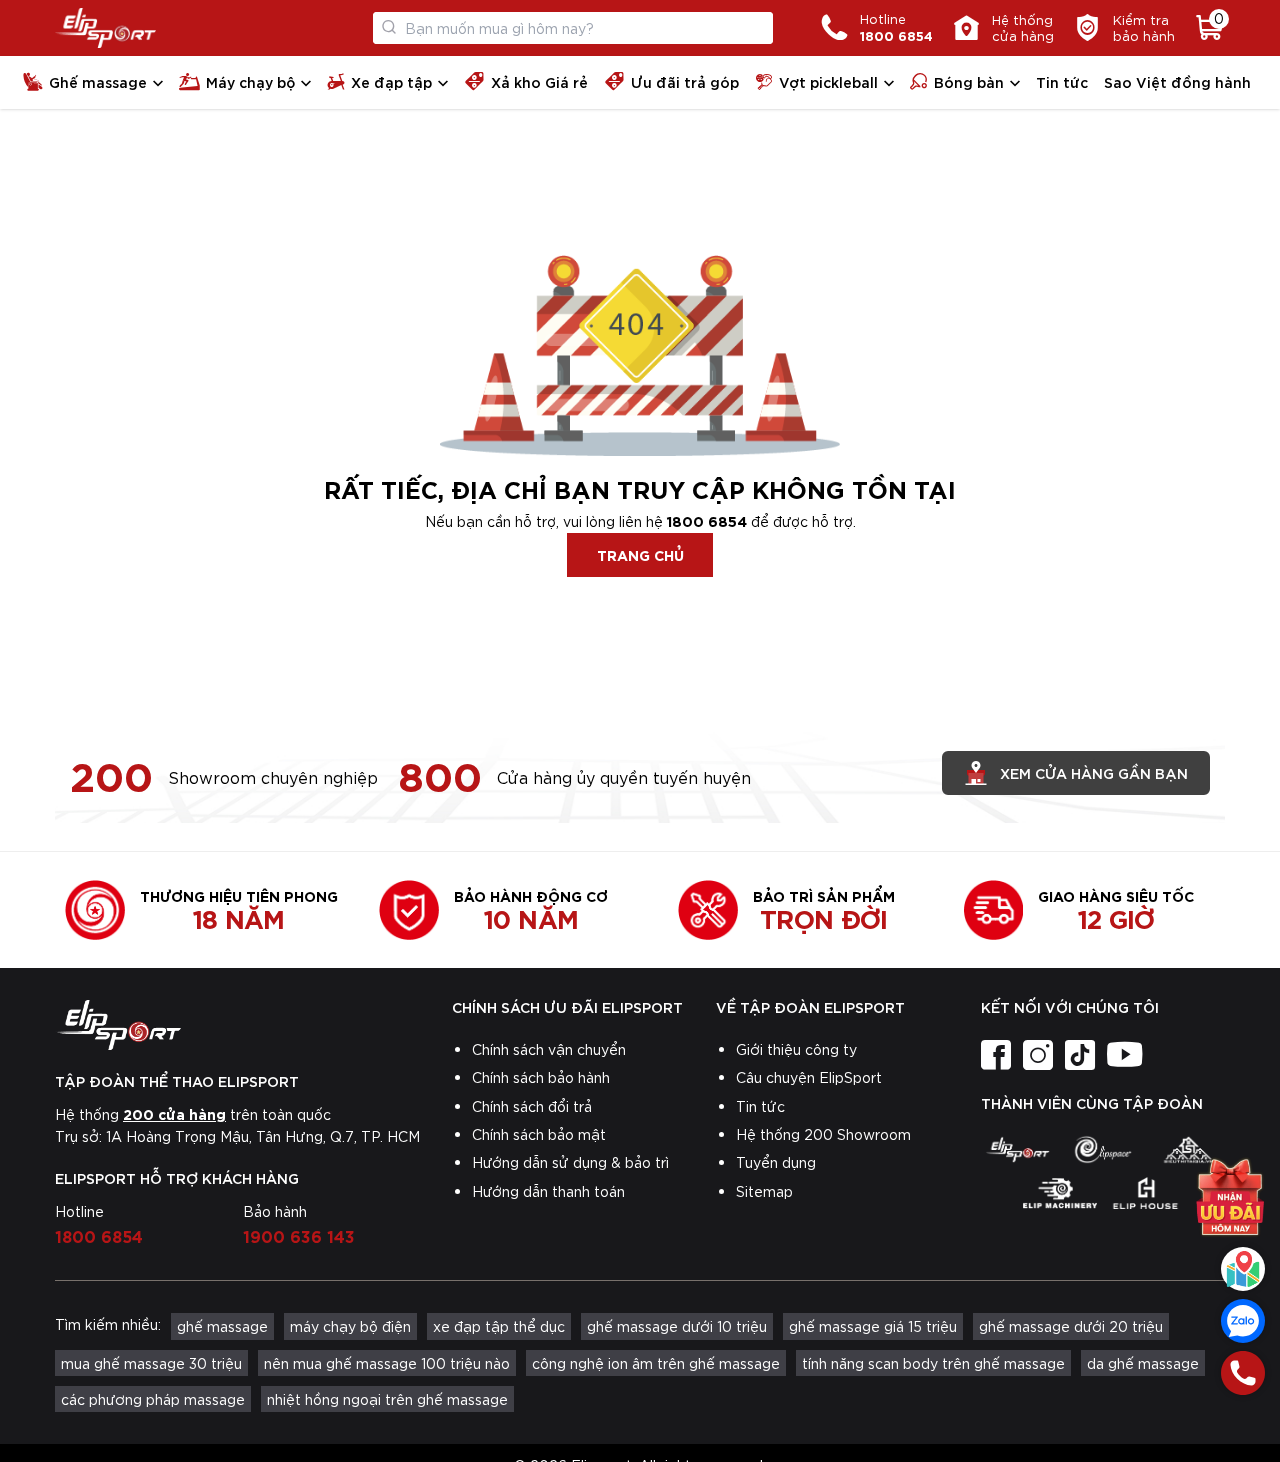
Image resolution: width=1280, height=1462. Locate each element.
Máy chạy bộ (250, 81)
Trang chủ (640, 554)
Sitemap (764, 1191)
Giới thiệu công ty (796, 1049)
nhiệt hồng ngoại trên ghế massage (387, 1399)
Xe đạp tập (391, 81)
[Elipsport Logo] (105, 28)
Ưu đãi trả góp (685, 81)
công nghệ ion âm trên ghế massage (656, 1363)
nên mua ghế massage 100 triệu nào (387, 1363)
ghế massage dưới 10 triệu (677, 1326)
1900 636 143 (299, 1235)
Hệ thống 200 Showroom (823, 1134)
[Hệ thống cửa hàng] (1243, 1269)
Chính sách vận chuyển (549, 1049)
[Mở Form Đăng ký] (1230, 1183)
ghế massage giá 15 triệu (873, 1326)
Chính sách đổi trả (532, 1106)
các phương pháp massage (153, 1399)
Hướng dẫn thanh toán (548, 1191)
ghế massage (222, 1326)
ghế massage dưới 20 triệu (1071, 1326)
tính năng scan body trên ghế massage (933, 1363)
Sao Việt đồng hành (1177, 81)
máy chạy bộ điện (350, 1326)
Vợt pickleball (828, 81)
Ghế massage (98, 81)
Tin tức (1062, 81)
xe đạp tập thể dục (499, 1326)
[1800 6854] (1243, 1373)
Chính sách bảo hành (541, 1077)
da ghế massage (1143, 1363)
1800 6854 (707, 520)
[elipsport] (1017, 1150)
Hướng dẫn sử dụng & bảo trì (570, 1162)
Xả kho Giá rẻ (539, 81)
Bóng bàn (969, 81)
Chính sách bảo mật (539, 1134)
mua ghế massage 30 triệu (151, 1363)
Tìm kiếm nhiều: (108, 1324)
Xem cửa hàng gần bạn (1094, 772)
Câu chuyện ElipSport (809, 1077)
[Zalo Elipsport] (1243, 1321)
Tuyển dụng (776, 1162)
